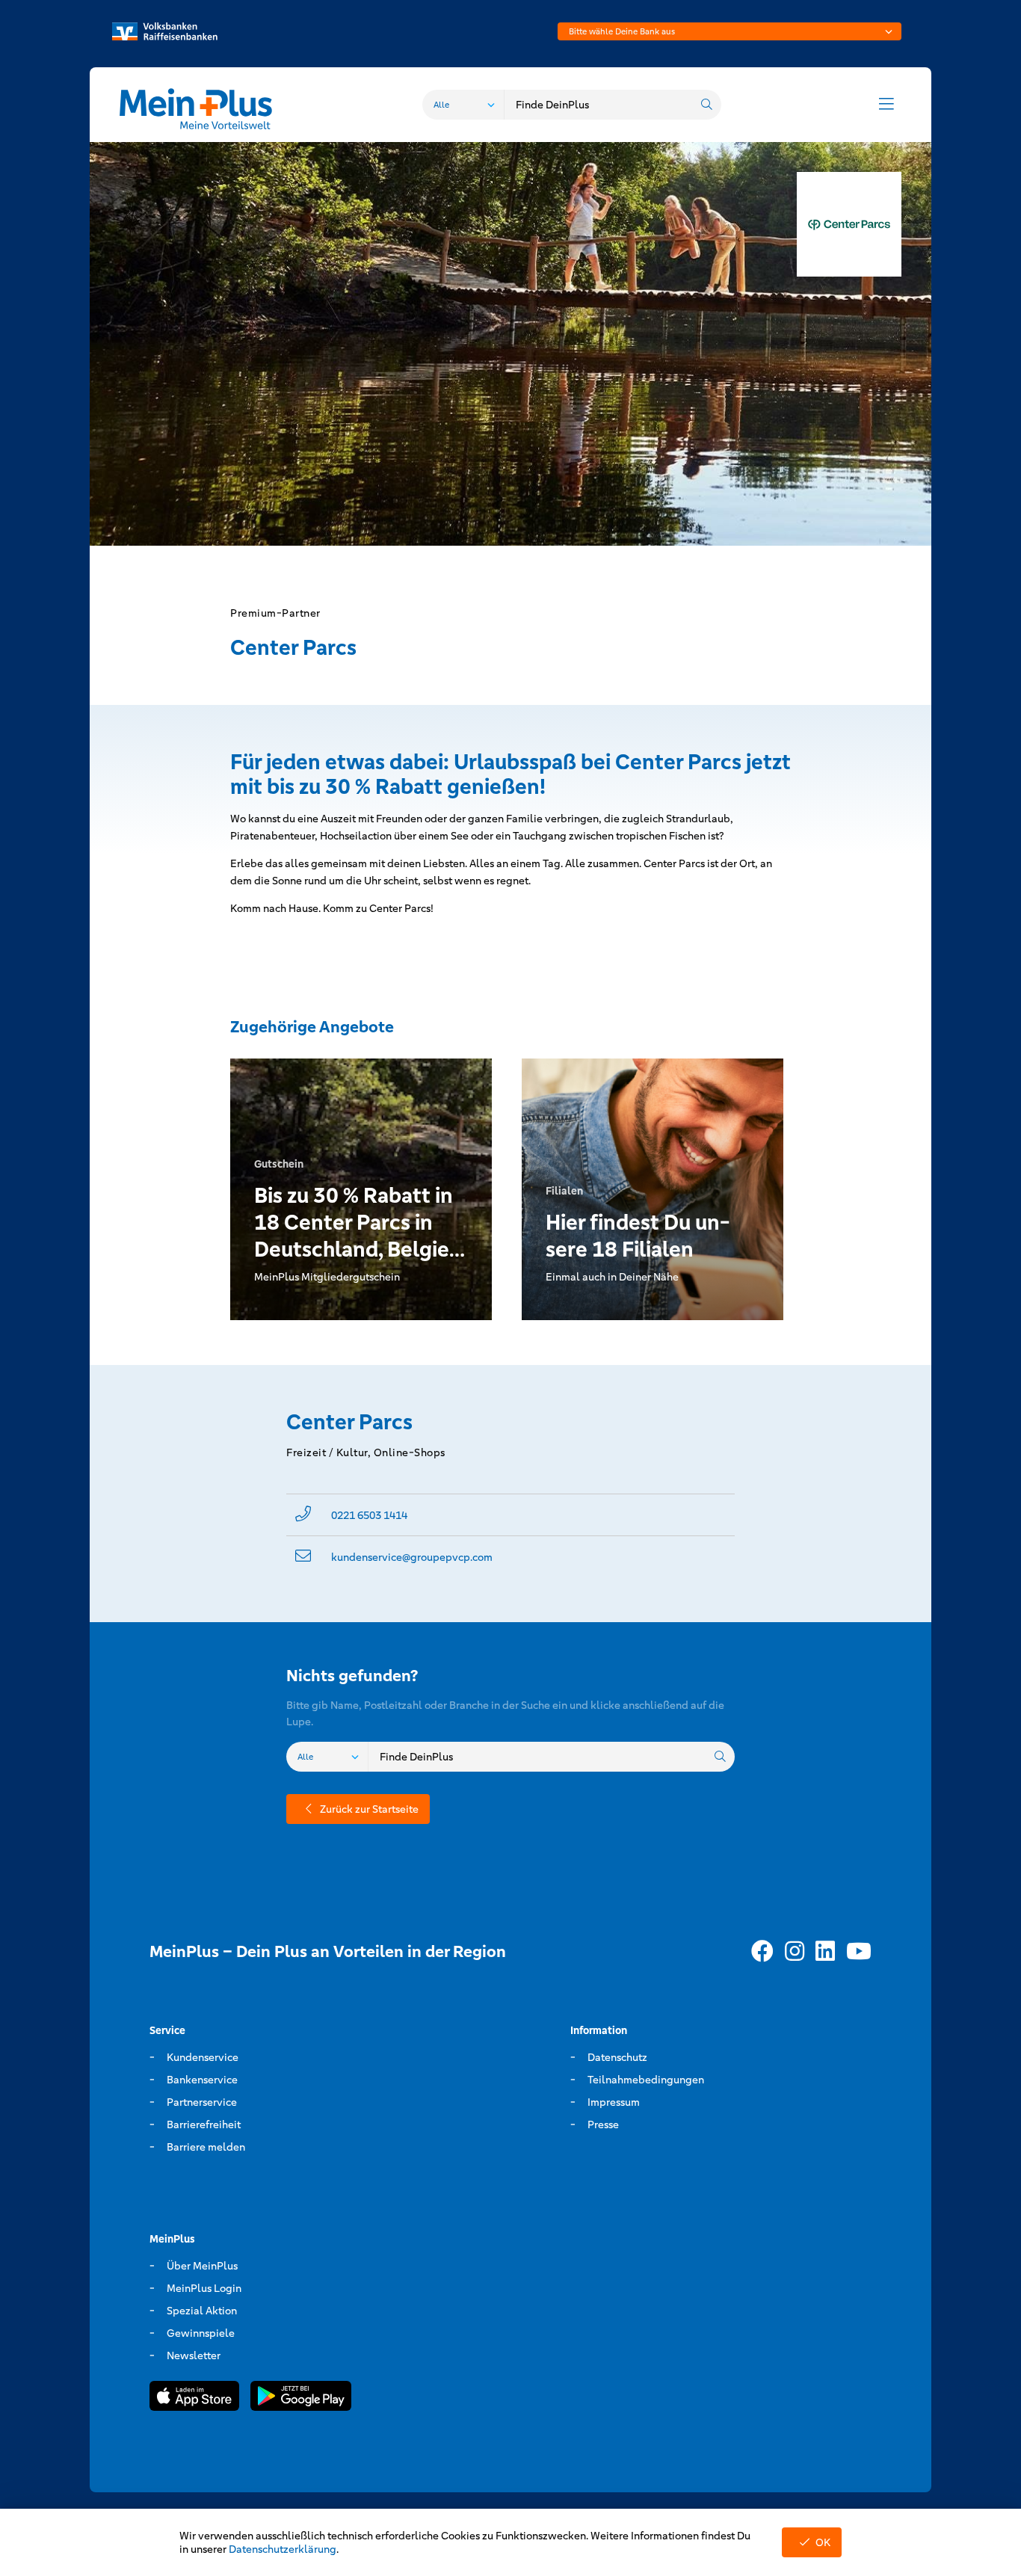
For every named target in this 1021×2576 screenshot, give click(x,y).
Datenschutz (617, 2057)
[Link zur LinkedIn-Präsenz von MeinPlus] (825, 1952)
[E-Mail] (303, 1557)
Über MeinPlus (202, 2266)
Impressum (614, 2102)
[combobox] (729, 31)
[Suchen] (706, 105)
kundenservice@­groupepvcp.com (412, 1557)
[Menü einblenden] (886, 105)
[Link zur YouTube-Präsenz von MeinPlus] (859, 1952)
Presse (603, 2124)
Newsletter (194, 2355)
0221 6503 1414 (369, 1515)
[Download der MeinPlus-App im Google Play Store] (301, 2398)
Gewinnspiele (201, 2333)
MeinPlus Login (204, 2288)
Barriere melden (206, 2147)
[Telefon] (303, 1515)
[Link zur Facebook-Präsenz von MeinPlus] (762, 1952)
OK (823, 2542)
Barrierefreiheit (204, 2124)
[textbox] (729, 31)
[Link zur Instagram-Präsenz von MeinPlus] (795, 1952)
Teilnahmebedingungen (646, 2080)
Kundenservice (203, 2057)
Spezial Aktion (202, 2311)
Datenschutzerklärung (283, 2549)
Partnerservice (202, 2102)
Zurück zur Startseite (369, 1809)
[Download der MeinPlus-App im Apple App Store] (194, 2398)
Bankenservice (202, 2080)
